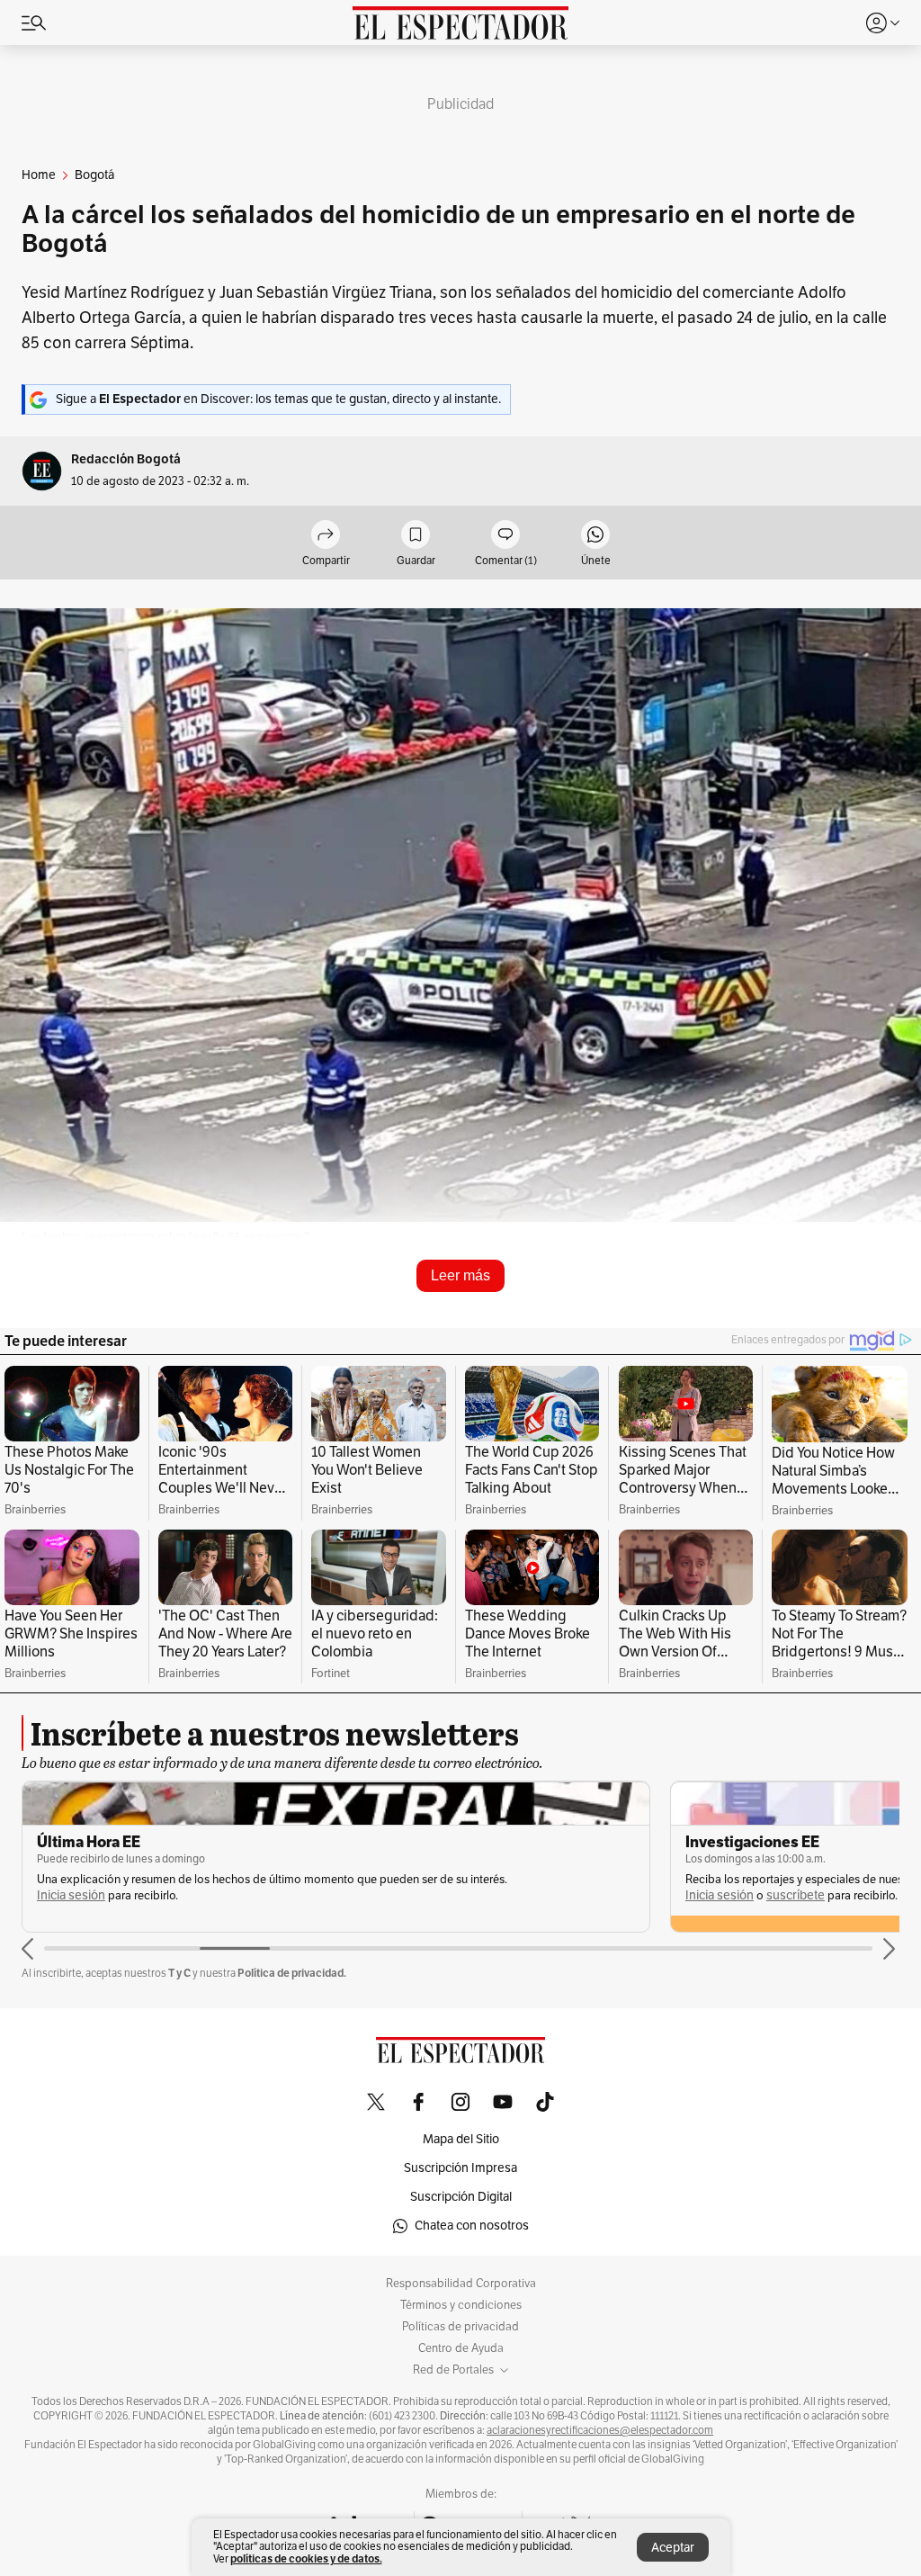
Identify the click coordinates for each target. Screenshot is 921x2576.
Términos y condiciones (461, 2305)
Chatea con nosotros (472, 2226)
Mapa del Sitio (461, 2139)
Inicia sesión (71, 1895)
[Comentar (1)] (505, 536)
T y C (179, 1973)
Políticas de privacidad (460, 2327)
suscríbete (796, 1895)
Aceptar (673, 2548)
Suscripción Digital (461, 2197)
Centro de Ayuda (461, 2348)
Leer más (460, 1275)
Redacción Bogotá (126, 459)
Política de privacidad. (292, 1973)
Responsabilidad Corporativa (461, 2284)
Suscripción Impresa (460, 2168)
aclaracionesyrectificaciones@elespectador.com (600, 2430)
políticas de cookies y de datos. (306, 2558)
